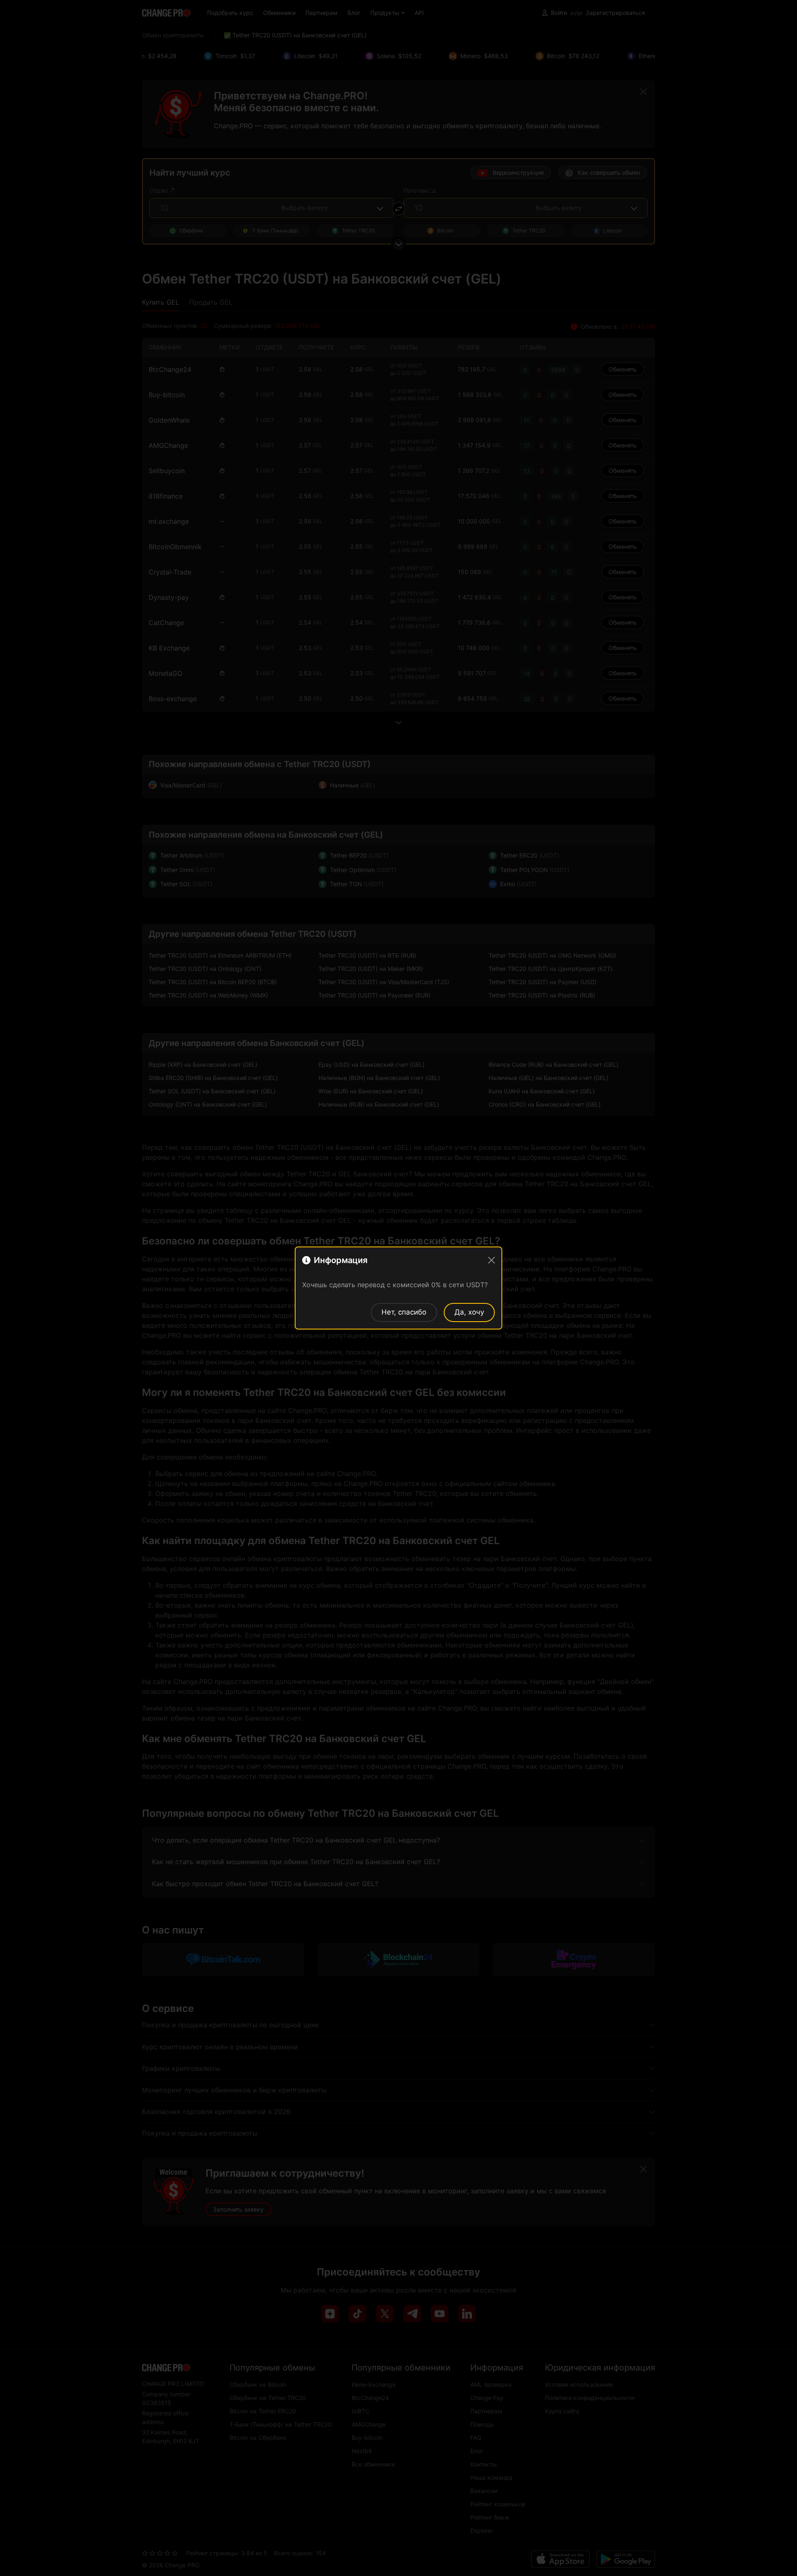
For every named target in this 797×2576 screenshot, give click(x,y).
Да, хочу (469, 1312)
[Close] (491, 1260)
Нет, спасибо (404, 1312)
